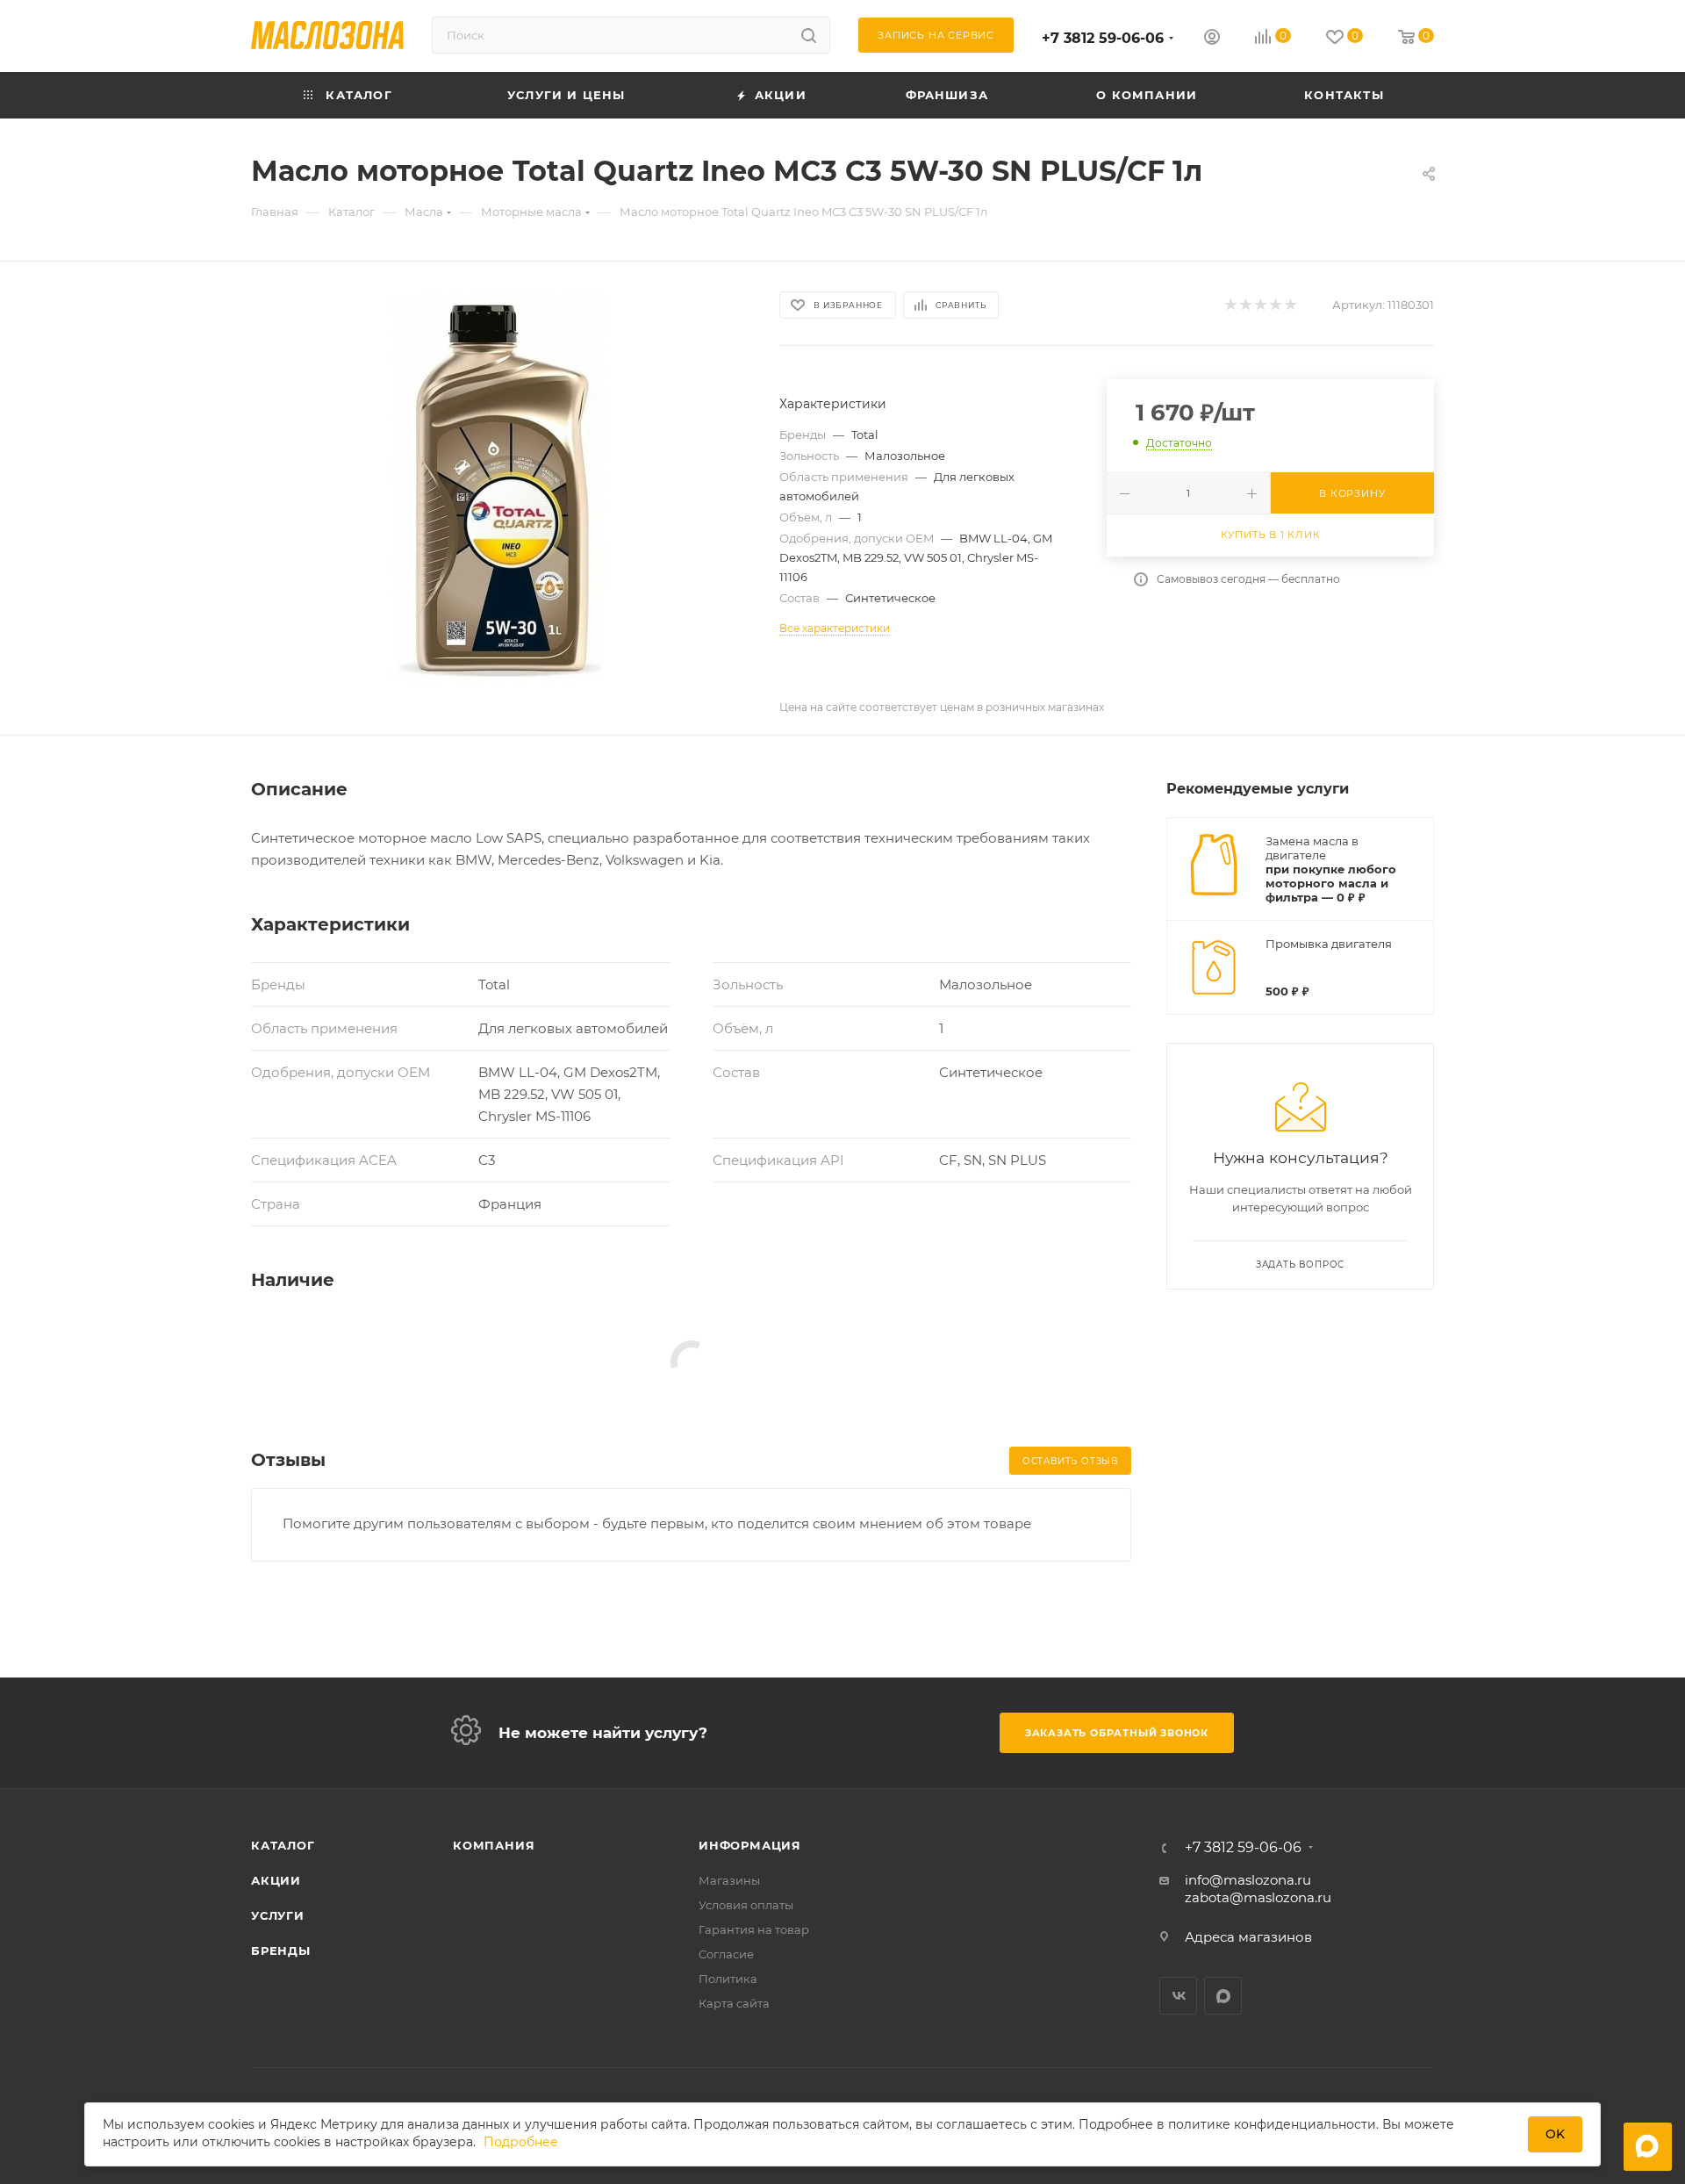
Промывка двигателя (1329, 944)
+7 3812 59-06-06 (1103, 38)
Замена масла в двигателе (1312, 848)
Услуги (278, 1915)
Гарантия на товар (754, 1929)
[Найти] (809, 35)
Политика (728, 1979)
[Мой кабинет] (1212, 39)
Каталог (283, 1845)
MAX (1223, 1996)
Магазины (729, 1880)
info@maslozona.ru (1248, 1880)
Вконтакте (1178, 1996)
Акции (276, 1880)
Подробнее (521, 2143)
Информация (750, 1845)
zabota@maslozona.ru (1258, 1897)
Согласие (726, 1954)
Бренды (281, 1951)
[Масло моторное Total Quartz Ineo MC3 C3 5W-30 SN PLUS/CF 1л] (499, 488)
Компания (494, 1845)
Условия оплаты (746, 1905)
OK (1555, 2134)
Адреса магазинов (1248, 1937)
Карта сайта (734, 2003)
